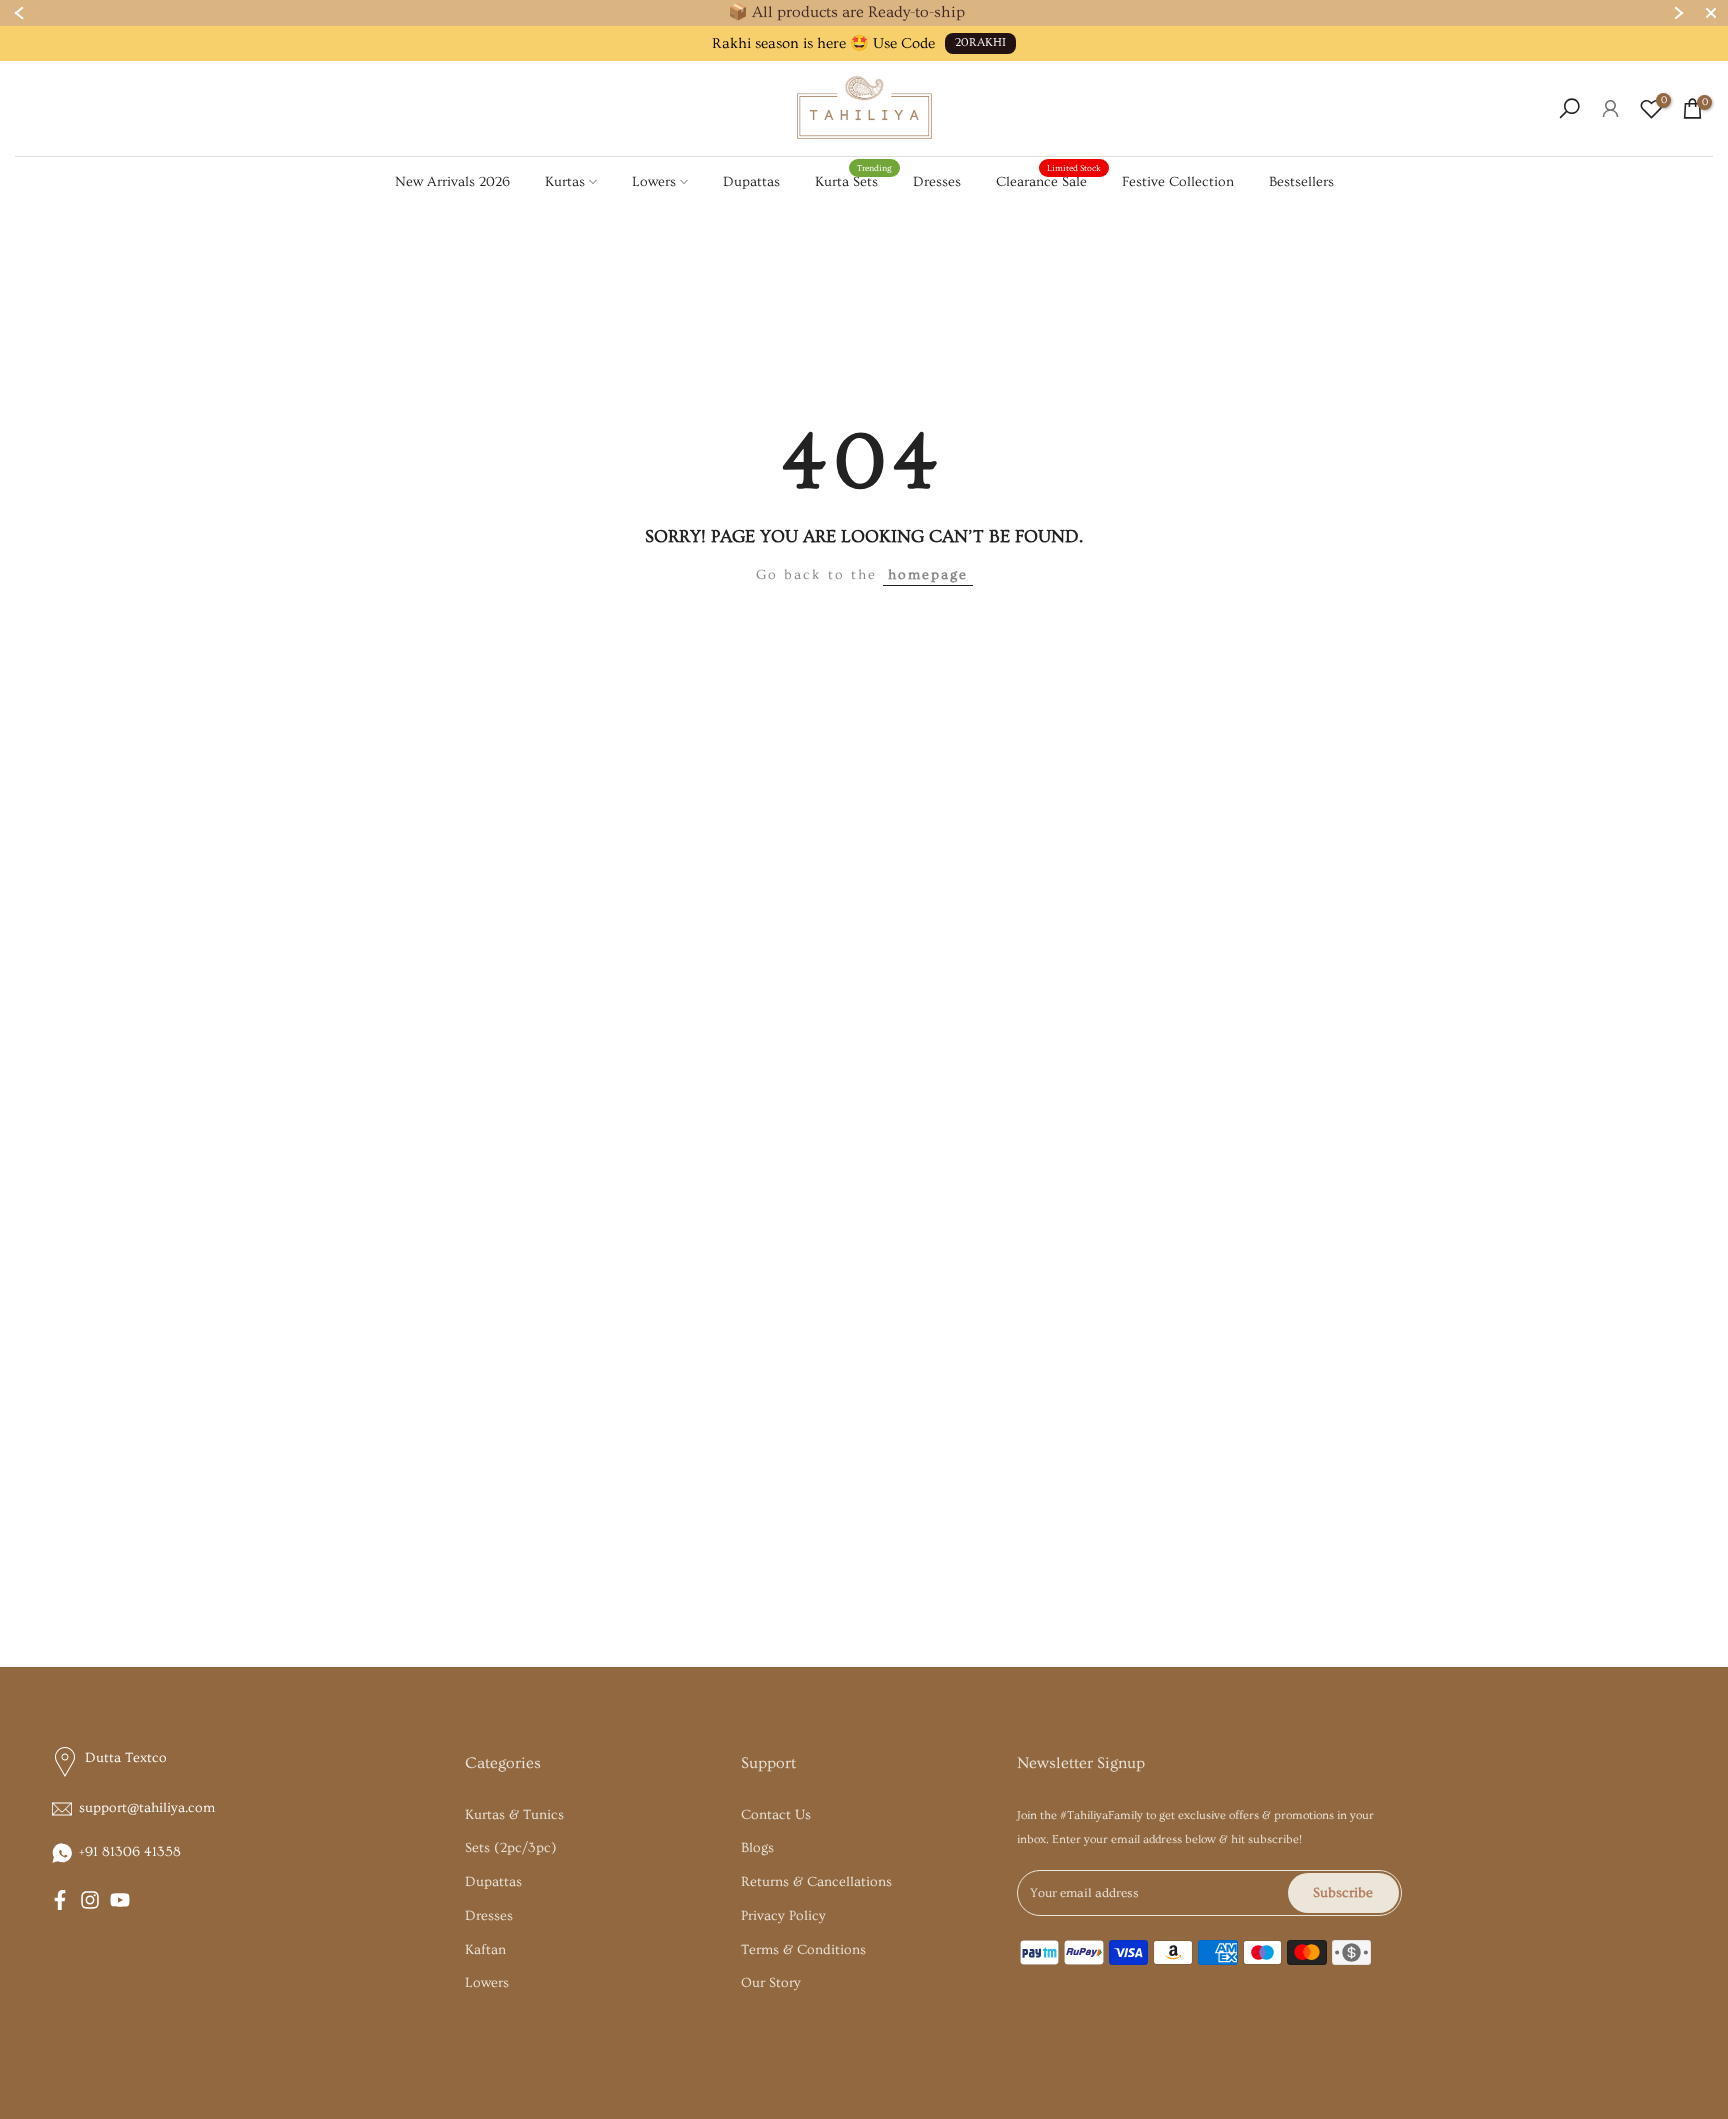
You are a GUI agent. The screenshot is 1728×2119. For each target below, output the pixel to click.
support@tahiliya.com (147, 1808)
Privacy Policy (783, 1916)
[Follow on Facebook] (60, 1900)
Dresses (937, 182)
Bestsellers (1301, 182)
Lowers (654, 182)
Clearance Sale (1049, 180)
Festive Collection (1178, 182)
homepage (928, 575)
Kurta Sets (854, 180)
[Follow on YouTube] (120, 1900)
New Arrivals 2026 (452, 182)
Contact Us (776, 1815)
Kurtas (565, 182)
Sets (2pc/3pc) (511, 1848)
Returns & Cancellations (816, 1882)
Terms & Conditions (803, 1950)
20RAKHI (980, 42)
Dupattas (751, 182)
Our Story (771, 1983)
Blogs (757, 1848)
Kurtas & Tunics (514, 1815)
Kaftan (485, 1950)
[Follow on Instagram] (90, 1900)
